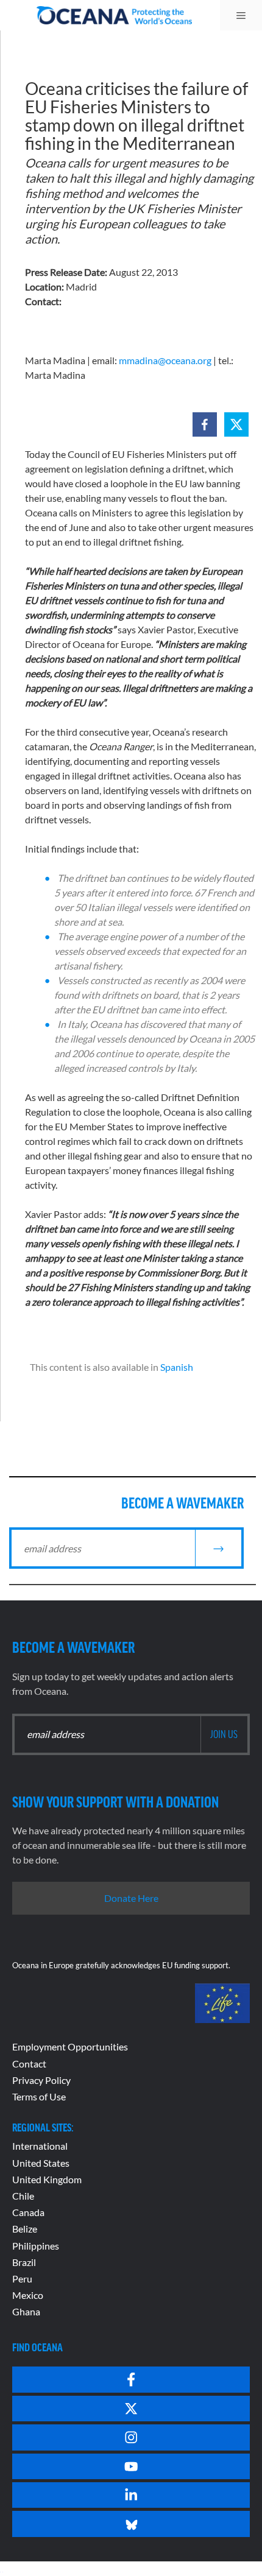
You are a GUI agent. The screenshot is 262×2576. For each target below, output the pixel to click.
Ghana (26, 2311)
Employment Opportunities (70, 2046)
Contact (29, 2064)
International (40, 2146)
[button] (205, 424)
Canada (28, 2212)
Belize (25, 2229)
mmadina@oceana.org (165, 360)
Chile (23, 2196)
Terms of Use (39, 2096)
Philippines (36, 2246)
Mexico (28, 2295)
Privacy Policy (41, 2080)
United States (41, 2163)
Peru (22, 2279)
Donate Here (131, 1898)
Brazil (24, 2262)
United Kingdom (47, 2179)
